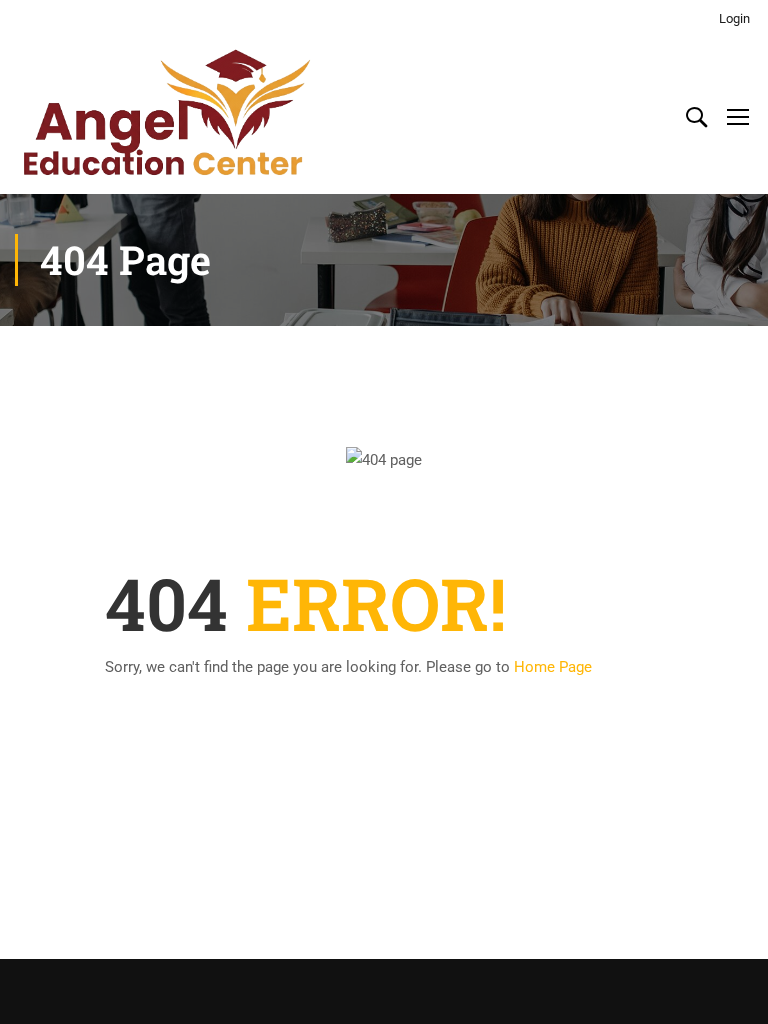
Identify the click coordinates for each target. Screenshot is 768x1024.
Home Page (553, 667)
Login (734, 18)
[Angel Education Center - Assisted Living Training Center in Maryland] (165, 116)
